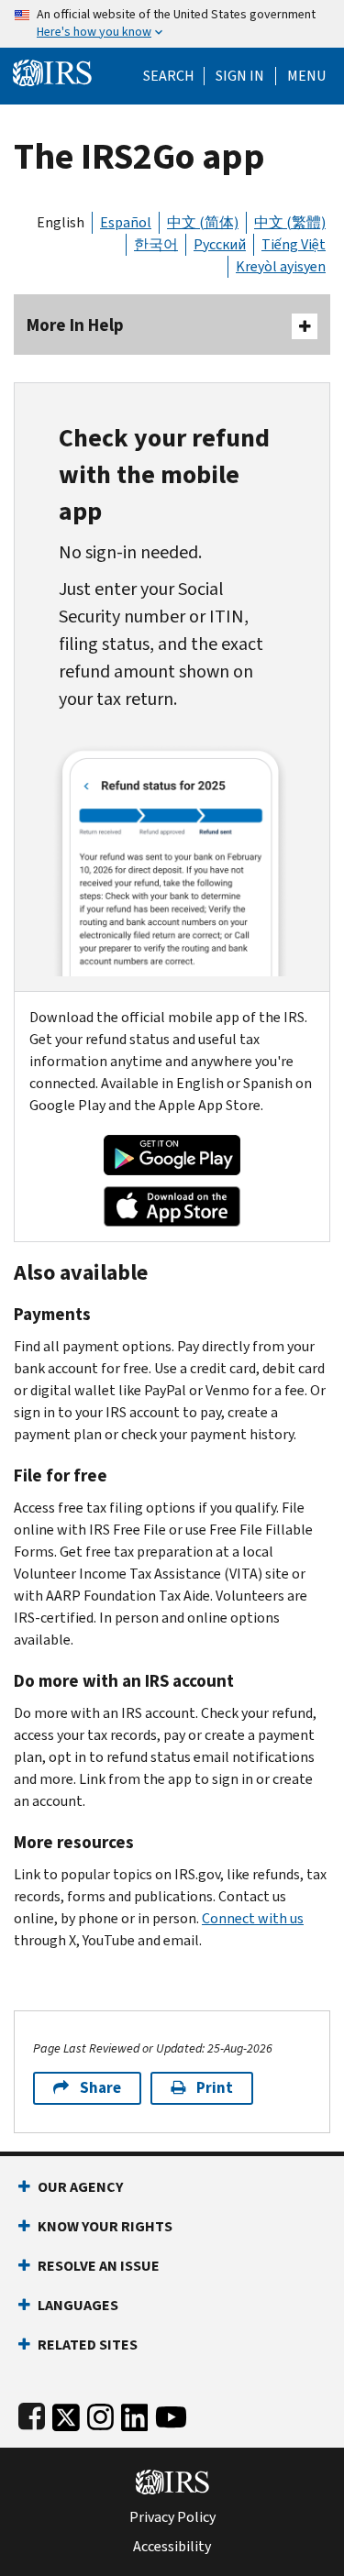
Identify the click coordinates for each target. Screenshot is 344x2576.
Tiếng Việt (294, 244)
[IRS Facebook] (32, 2413)
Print (215, 2088)
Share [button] (100, 2088)
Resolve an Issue (99, 2266)
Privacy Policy (172, 2517)
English (61, 222)
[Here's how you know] (172, 24)
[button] (240, 76)
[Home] (52, 71)
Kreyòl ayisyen (281, 266)
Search (169, 76)
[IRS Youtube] (171, 2413)
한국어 (156, 244)
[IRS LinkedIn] (135, 2413)
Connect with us (253, 1918)
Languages (78, 2305)
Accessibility (172, 2547)
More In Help (75, 325)
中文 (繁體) (290, 222)
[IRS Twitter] (66, 2413)
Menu (306, 76)
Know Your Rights (105, 2226)
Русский (220, 244)
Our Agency (80, 2187)
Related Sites (88, 2345)
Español (126, 222)
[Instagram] (100, 2413)
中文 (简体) (203, 222)
